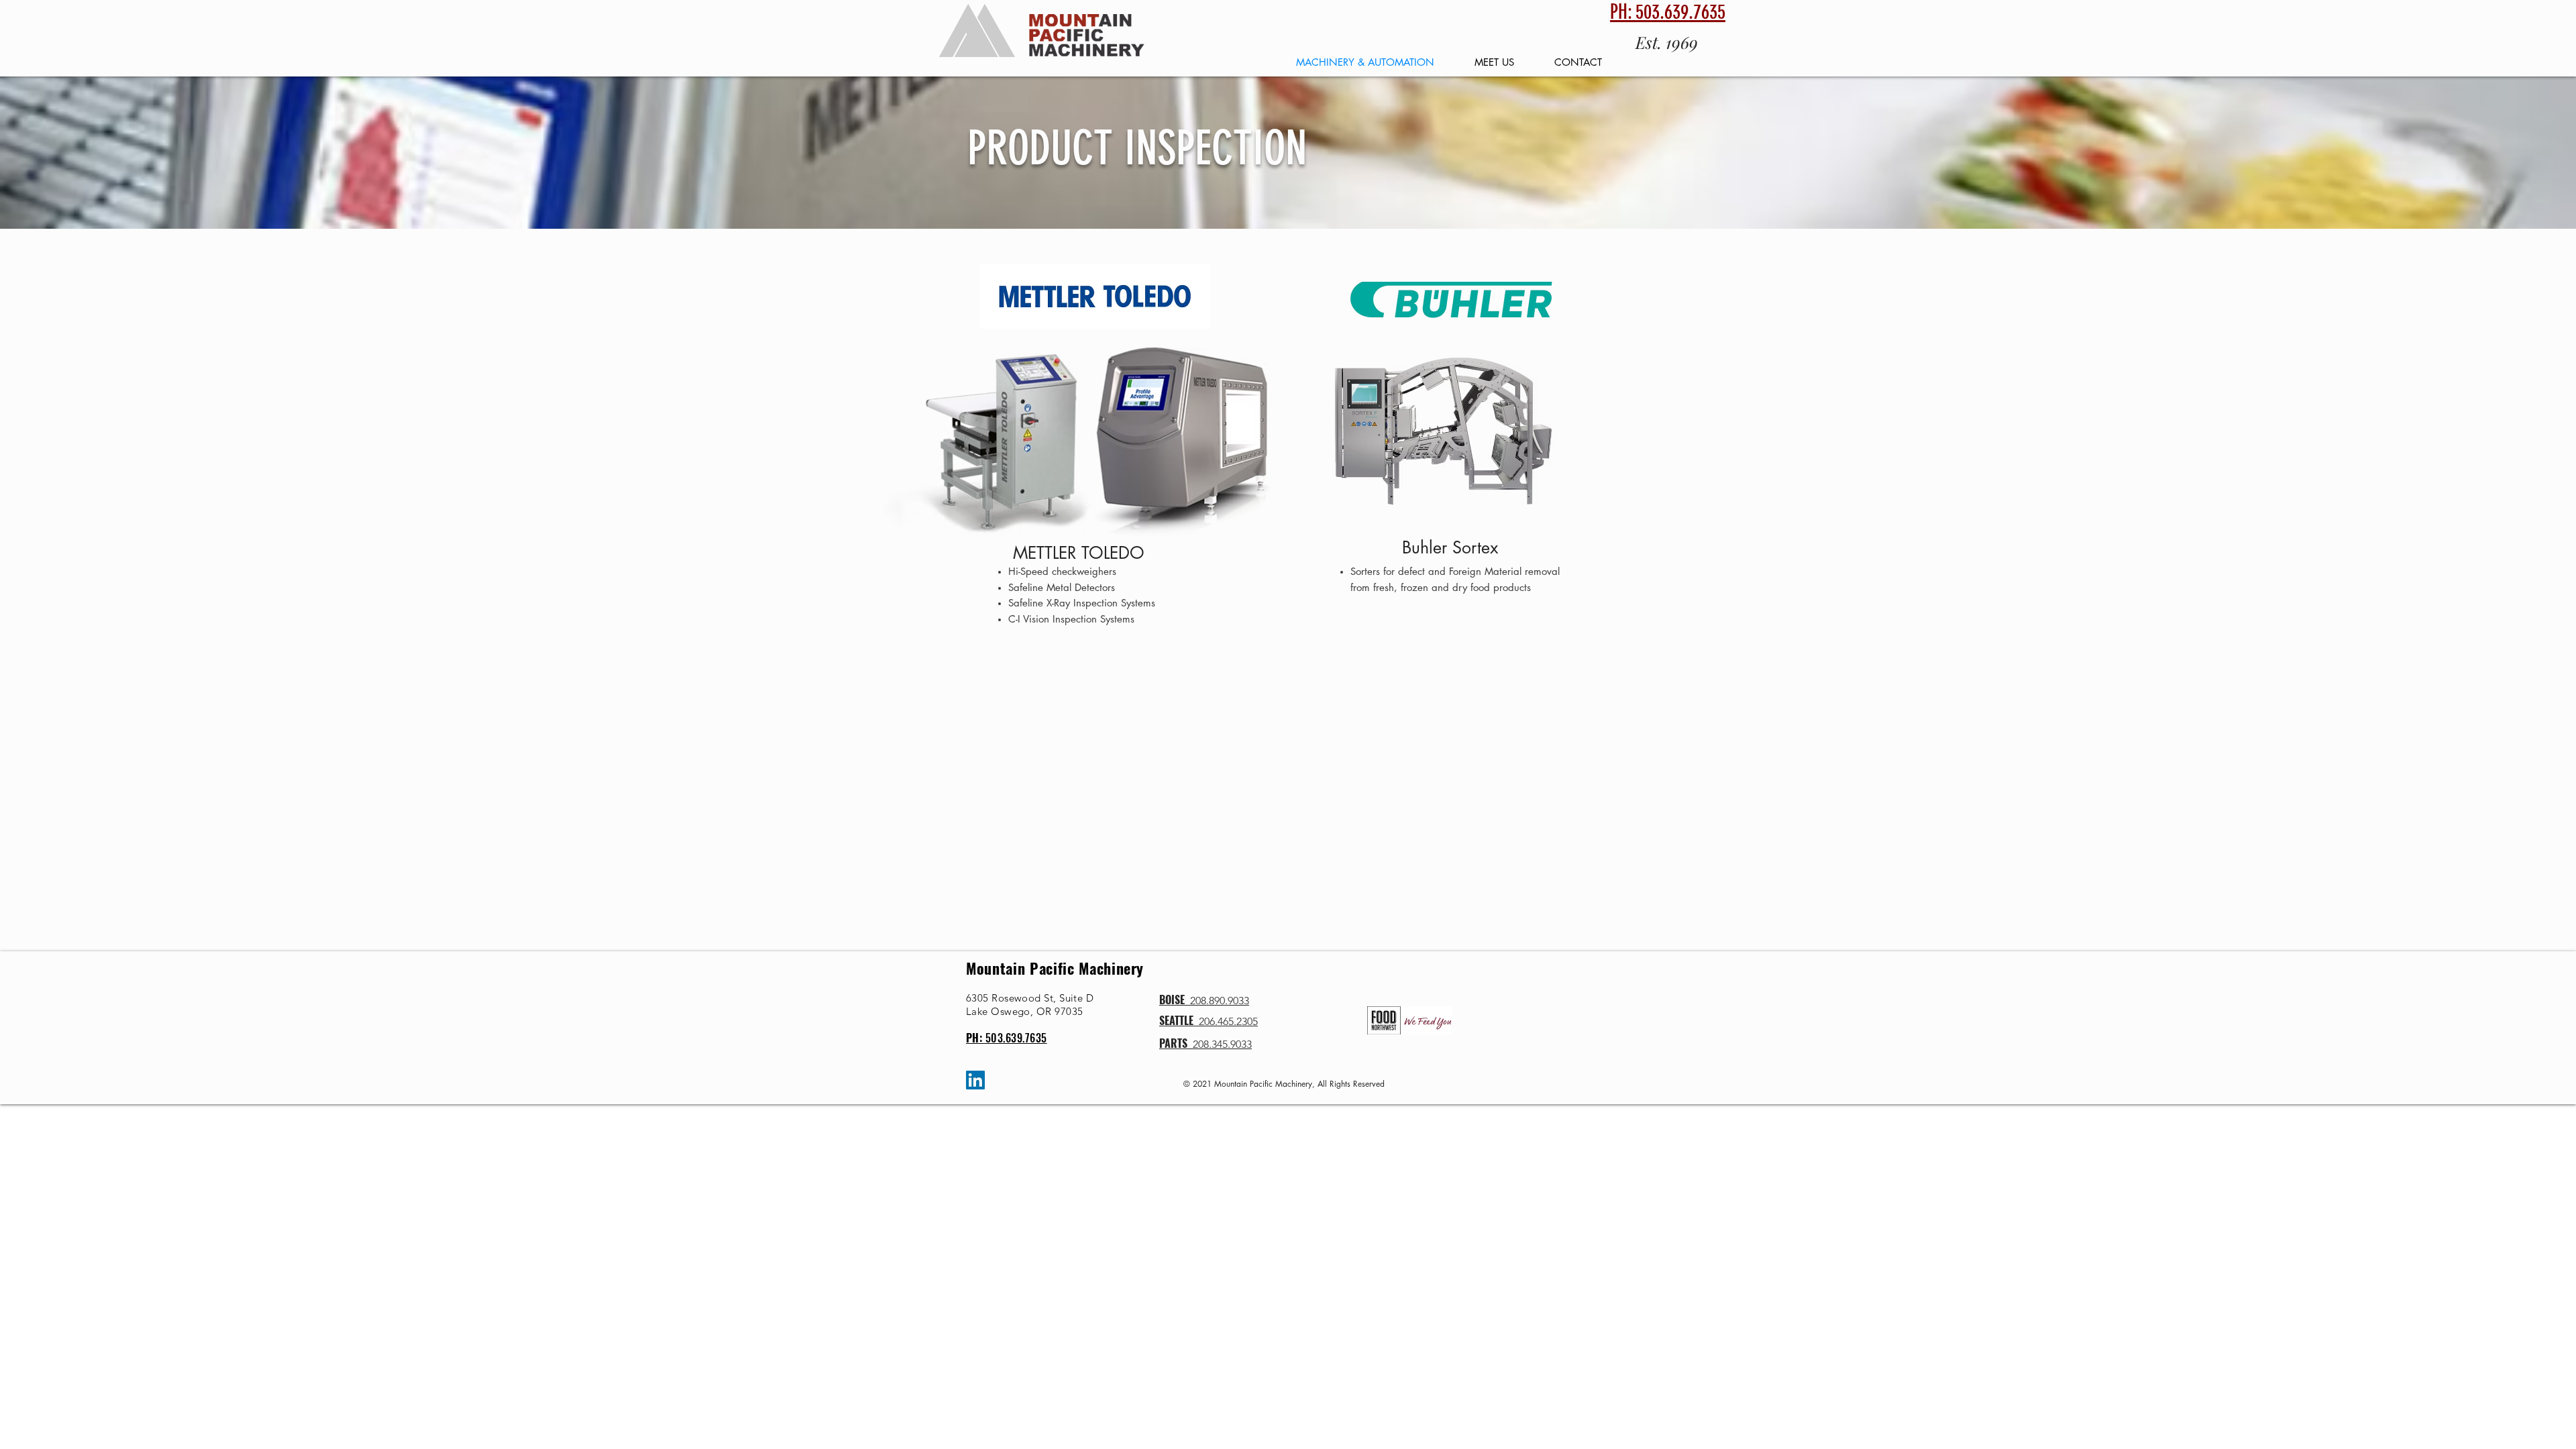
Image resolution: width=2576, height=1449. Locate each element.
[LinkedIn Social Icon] (975, 1080)
